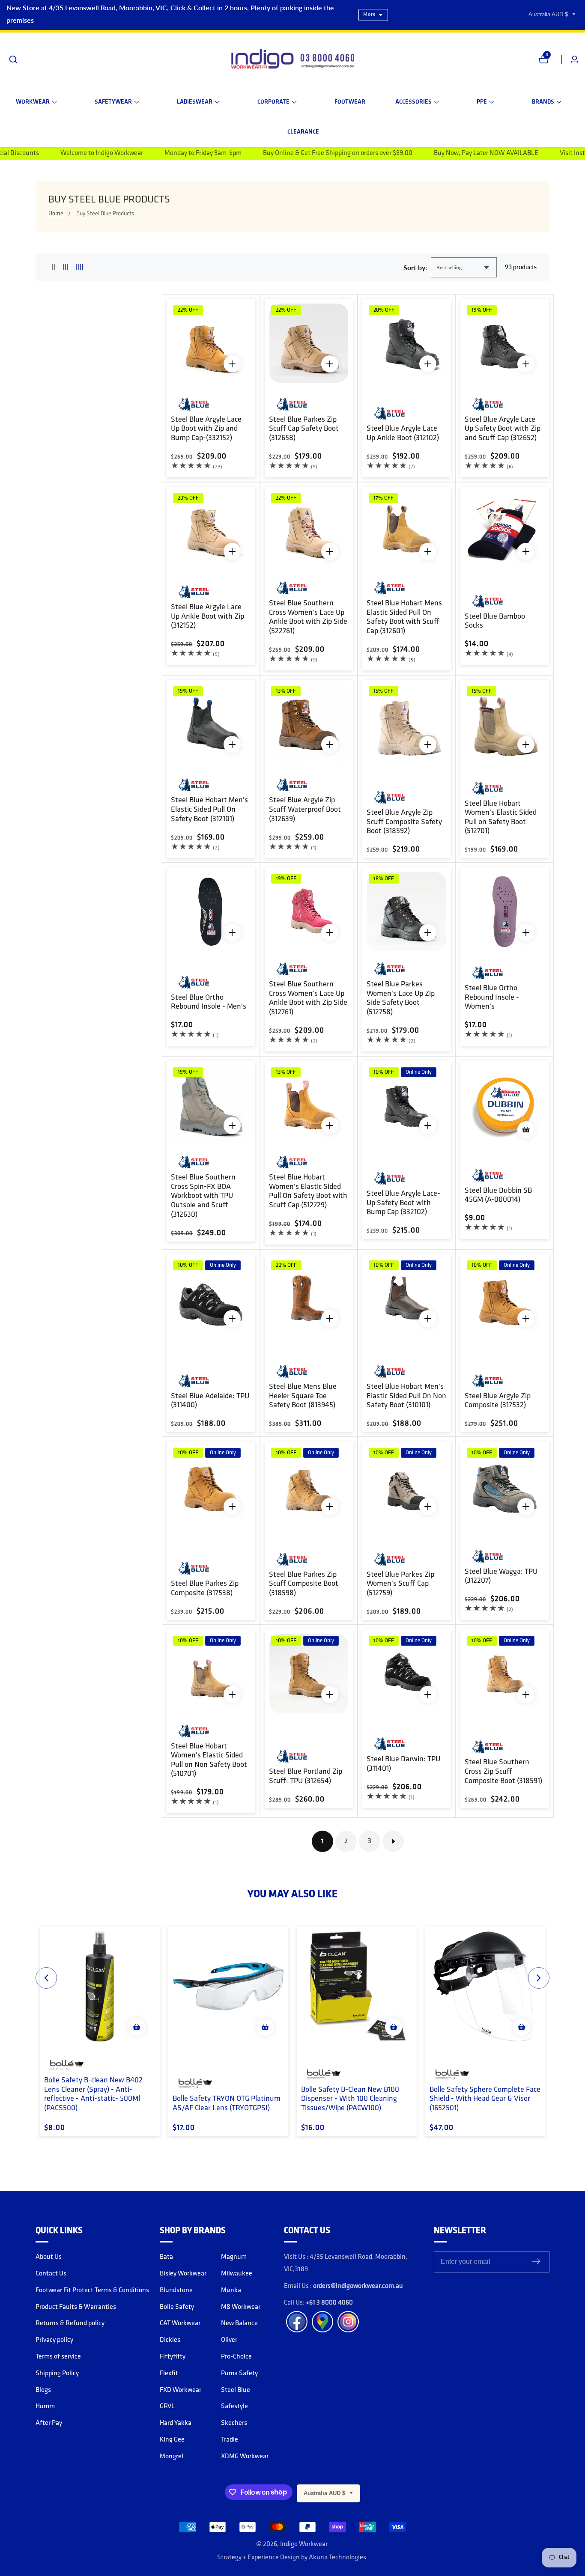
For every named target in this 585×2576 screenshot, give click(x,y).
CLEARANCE (303, 132)
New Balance (239, 2323)
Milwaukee (237, 2274)
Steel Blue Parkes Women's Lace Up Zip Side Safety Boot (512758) (401, 999)
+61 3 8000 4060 (329, 2303)
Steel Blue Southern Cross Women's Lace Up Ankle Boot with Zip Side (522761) (308, 618)
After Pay (49, 2423)
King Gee (172, 2440)
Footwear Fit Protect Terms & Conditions (92, 2290)
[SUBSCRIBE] (536, 2262)
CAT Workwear (180, 2323)
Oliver (229, 2340)
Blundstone (176, 2290)
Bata (166, 2257)
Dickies (170, 2340)
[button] (36, 102)
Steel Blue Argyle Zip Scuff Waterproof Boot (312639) (305, 810)
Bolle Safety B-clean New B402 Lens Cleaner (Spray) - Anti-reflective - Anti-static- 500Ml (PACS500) (93, 2095)
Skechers (234, 2423)
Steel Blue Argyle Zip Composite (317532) (498, 1401)
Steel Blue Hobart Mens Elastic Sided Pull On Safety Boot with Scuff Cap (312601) (404, 618)
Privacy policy (54, 2340)
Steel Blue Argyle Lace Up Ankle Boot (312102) (403, 434)
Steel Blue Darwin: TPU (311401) (403, 1764)
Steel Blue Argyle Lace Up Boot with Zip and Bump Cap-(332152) (206, 429)
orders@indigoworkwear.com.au (358, 2286)
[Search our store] (13, 60)
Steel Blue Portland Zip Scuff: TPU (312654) (306, 1777)
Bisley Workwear (183, 2274)
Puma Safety (239, 2373)
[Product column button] (53, 267)
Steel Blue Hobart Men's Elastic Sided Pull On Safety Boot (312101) (209, 810)
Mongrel (172, 2457)
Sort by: (415, 267)
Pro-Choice (236, 2357)
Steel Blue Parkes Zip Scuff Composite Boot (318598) (304, 1584)
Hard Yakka (176, 2423)
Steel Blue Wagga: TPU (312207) (501, 1577)
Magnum (234, 2257)
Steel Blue (236, 2390)
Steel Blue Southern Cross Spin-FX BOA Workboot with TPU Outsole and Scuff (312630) (203, 1196)
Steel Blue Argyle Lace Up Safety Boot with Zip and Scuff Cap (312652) (503, 429)
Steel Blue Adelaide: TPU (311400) (210, 1401)
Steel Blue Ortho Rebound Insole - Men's (209, 1003)
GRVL (167, 2406)
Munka (231, 2290)
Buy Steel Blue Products (105, 214)
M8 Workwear (241, 2307)
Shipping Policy (57, 2373)
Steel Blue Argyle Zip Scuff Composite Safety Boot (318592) (404, 822)
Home (56, 214)
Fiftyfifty (173, 2357)
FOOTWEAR (350, 102)
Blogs (43, 2390)
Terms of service (58, 2357)
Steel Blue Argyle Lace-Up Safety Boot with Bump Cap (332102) (403, 1203)
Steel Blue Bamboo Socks (495, 622)
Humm (45, 2406)
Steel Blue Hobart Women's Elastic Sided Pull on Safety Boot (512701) (501, 818)
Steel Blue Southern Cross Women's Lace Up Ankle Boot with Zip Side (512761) (308, 999)
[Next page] (393, 1841)
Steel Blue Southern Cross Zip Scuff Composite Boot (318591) (503, 1772)
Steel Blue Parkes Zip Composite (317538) (205, 1589)
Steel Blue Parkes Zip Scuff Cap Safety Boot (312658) (304, 429)
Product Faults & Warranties (76, 2307)
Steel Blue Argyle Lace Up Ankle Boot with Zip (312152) (207, 617)
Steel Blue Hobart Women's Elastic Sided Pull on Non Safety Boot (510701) (209, 1761)
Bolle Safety (177, 2307)
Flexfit (169, 2373)
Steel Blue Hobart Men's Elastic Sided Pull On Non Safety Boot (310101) (406, 1396)
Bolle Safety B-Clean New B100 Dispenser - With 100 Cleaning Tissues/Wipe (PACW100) (350, 2099)
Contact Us (51, 2274)
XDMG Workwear (245, 2457)
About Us (49, 2257)
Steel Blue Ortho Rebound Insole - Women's (492, 998)
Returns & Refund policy (70, 2323)
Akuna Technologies (337, 2558)
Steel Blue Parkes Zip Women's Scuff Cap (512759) (400, 1584)
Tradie (230, 2440)
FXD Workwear (181, 2390)
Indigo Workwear (304, 2544)
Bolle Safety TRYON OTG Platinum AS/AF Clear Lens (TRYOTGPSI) (227, 2104)
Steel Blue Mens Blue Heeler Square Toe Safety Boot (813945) (303, 1396)
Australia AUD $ (549, 14)
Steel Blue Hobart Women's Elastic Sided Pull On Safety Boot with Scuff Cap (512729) (308, 1192)
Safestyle (234, 2406)
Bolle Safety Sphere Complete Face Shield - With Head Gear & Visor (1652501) (485, 2099)
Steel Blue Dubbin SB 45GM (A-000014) (498, 1196)
